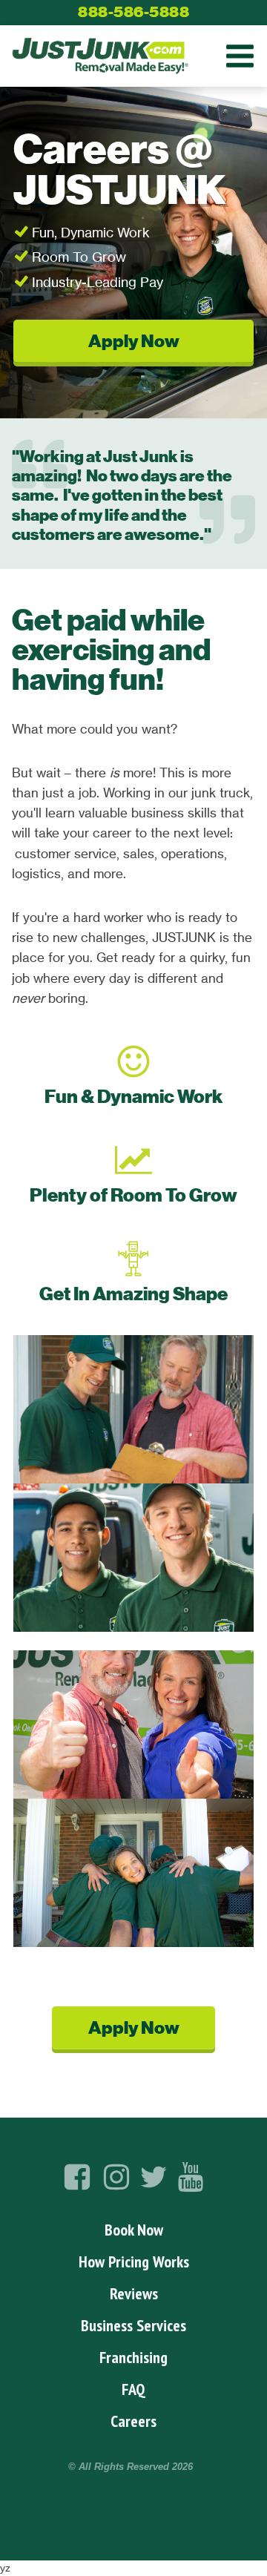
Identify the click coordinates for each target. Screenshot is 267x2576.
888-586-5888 (133, 12)
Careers (133, 2421)
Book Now (134, 2230)
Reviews (134, 2293)
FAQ (133, 2389)
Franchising (133, 2357)
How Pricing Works (134, 2262)
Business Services (133, 2325)
